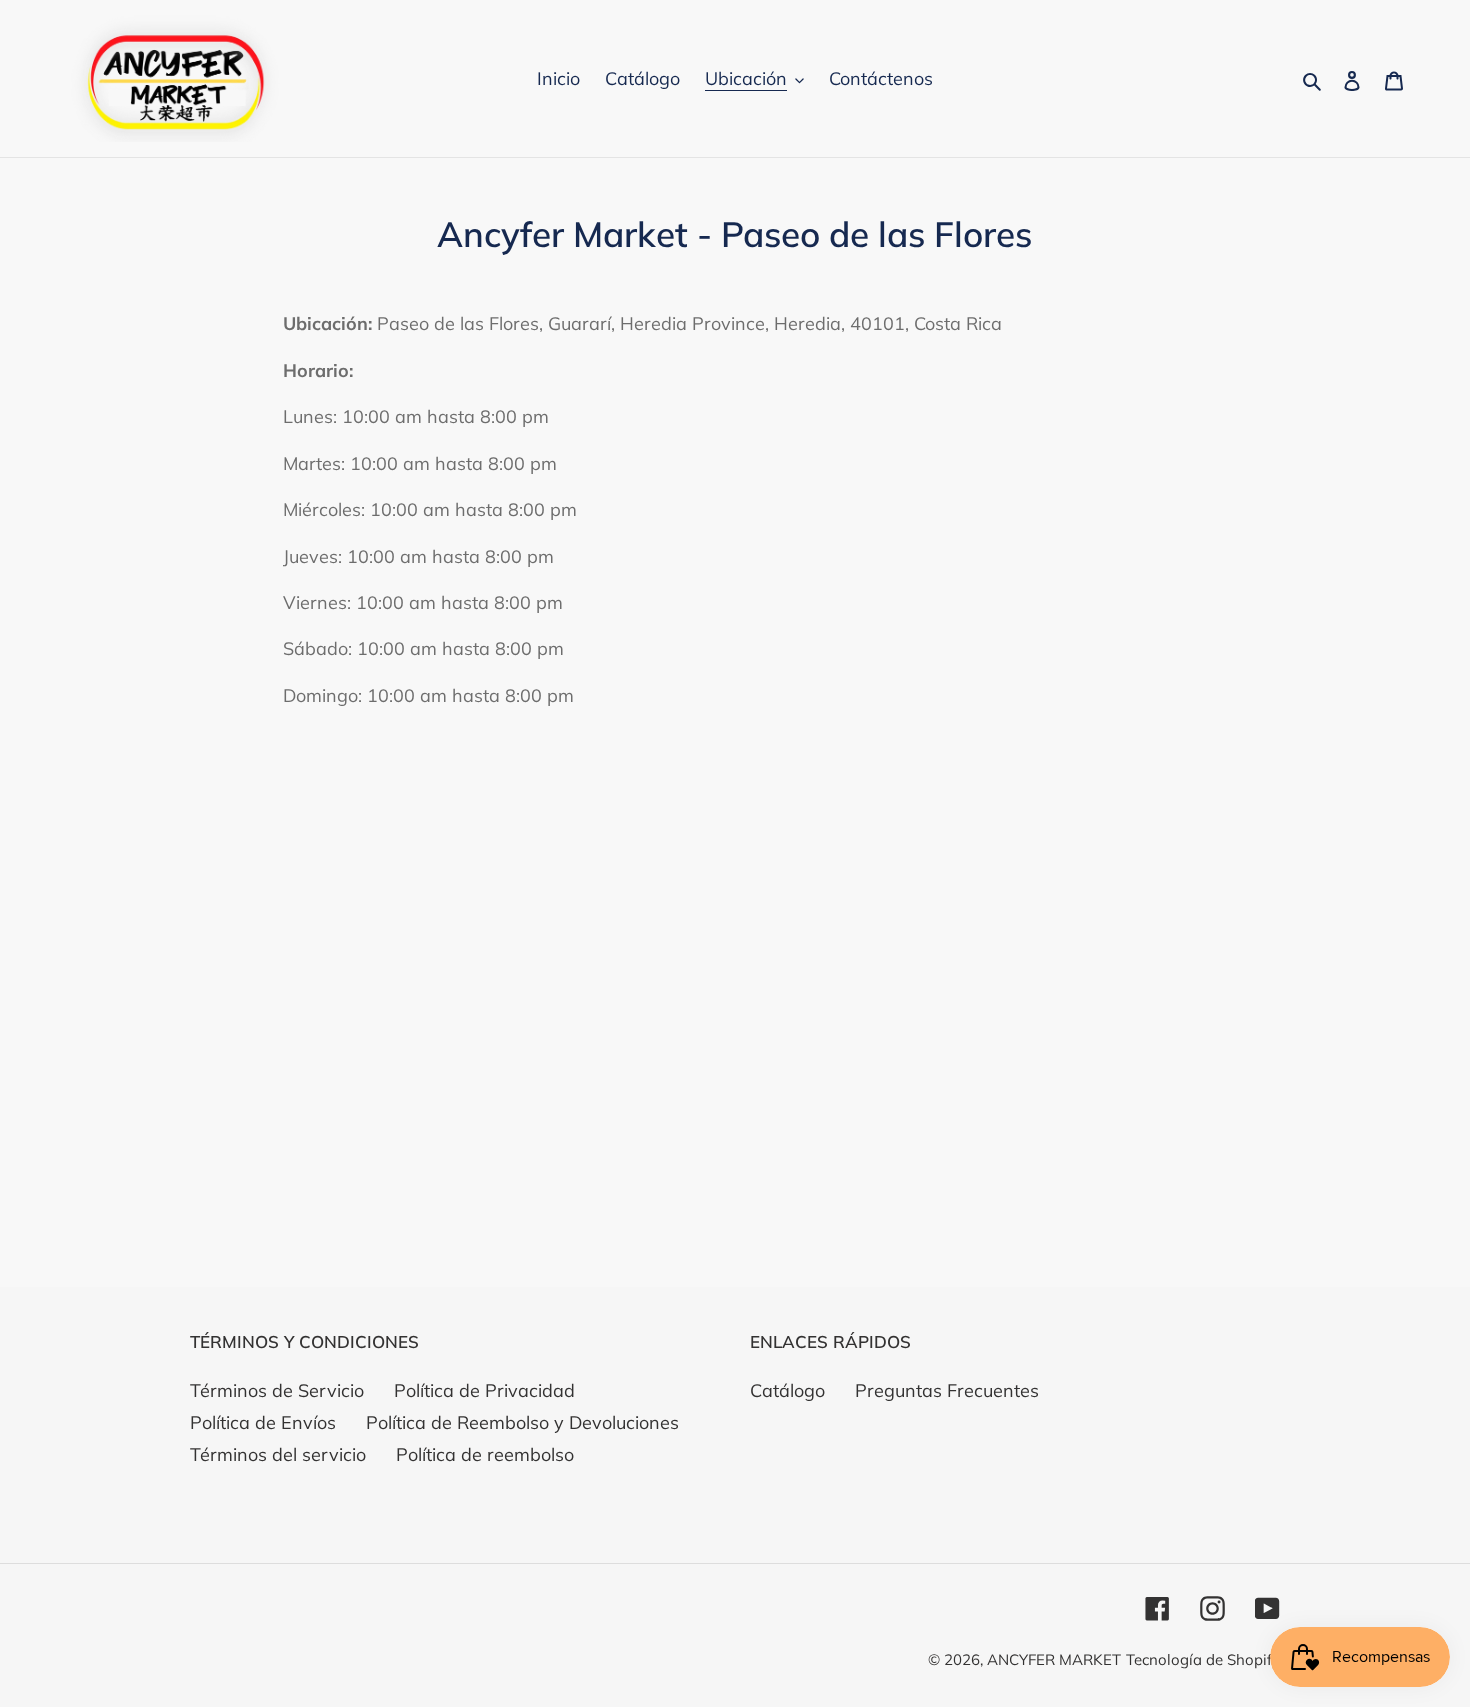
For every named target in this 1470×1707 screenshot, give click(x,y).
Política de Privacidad (484, 1390)
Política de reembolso (485, 1454)
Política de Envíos (263, 1422)
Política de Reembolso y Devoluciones (522, 1422)
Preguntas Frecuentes (947, 1390)
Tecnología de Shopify (1203, 1659)
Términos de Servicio (277, 1390)
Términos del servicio (278, 1454)
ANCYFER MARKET (1054, 1659)
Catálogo (787, 1390)
